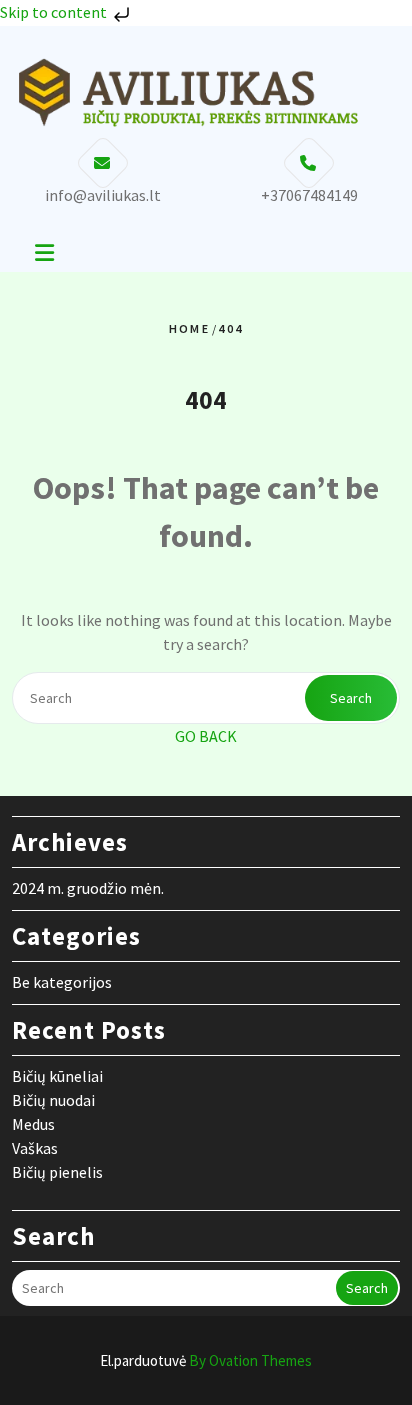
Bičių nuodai (53, 1100)
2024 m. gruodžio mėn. (88, 888)
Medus (33, 1124)
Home (190, 328)
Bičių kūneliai (57, 1076)
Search (351, 698)
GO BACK (206, 736)
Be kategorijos (62, 982)
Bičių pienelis (57, 1172)
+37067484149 (309, 195)
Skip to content (55, 12)
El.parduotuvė (206, 1360)
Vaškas (35, 1148)
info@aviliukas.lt (103, 195)
